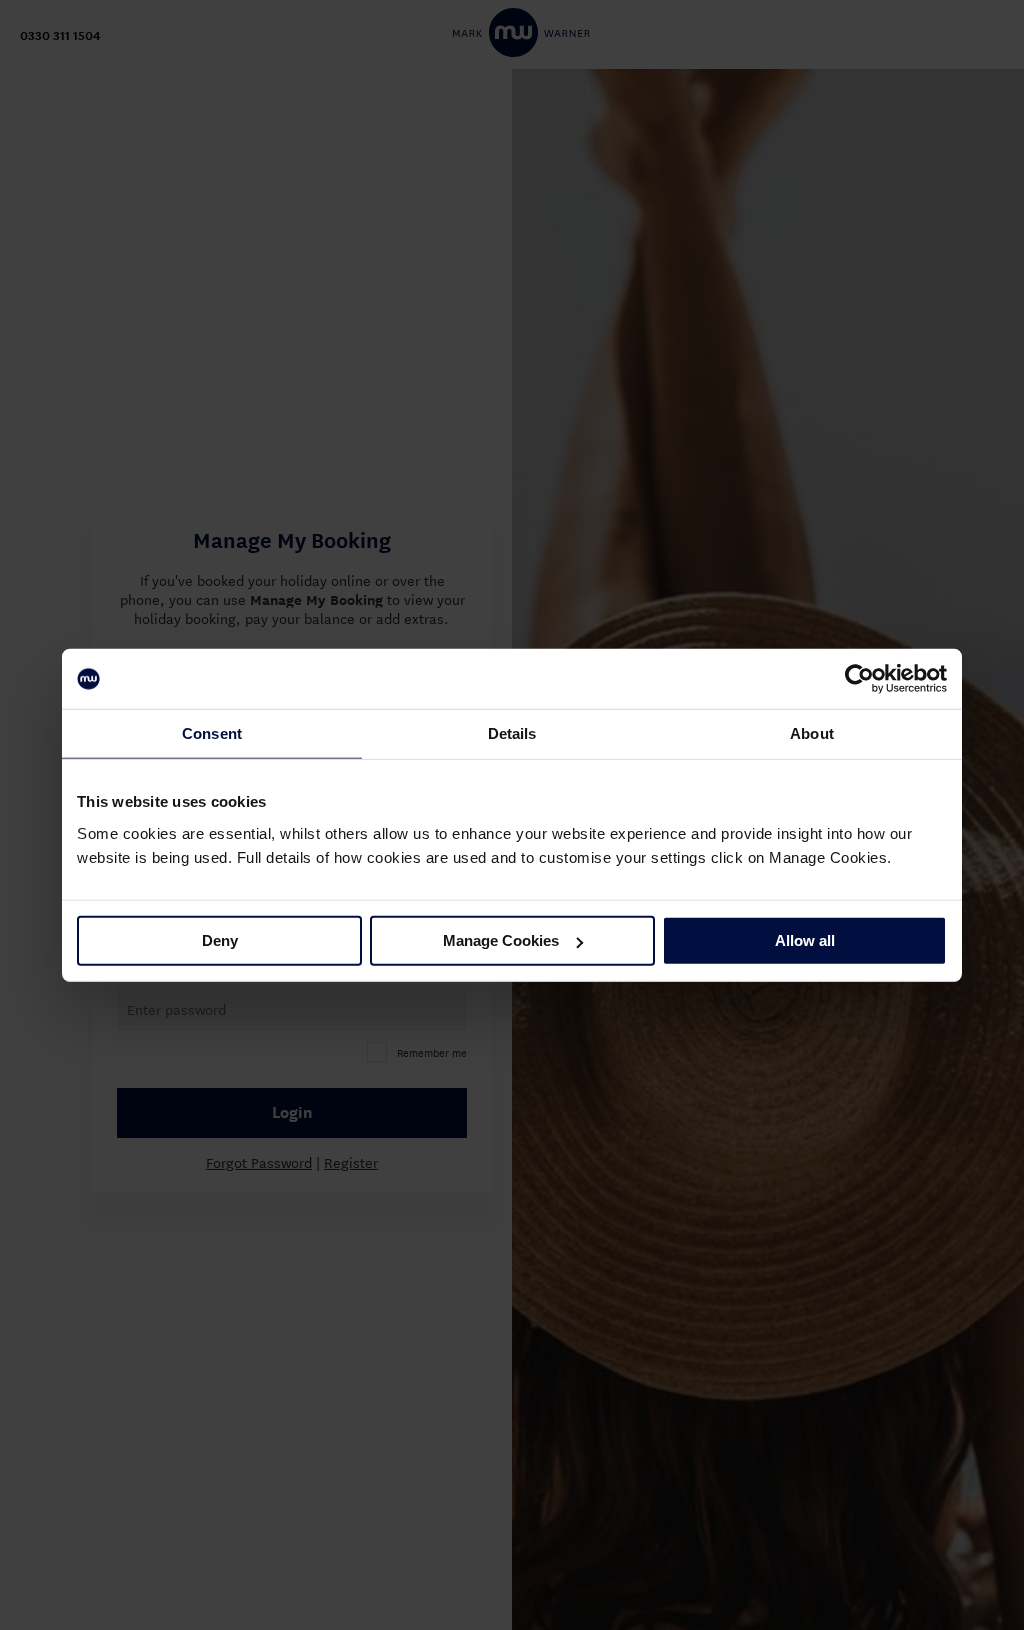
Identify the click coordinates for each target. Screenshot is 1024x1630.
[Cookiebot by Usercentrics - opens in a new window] (859, 679)
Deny (220, 940)
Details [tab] (512, 733)
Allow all (805, 940)
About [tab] (812, 733)
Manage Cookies (501, 940)
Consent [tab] (212, 733)
